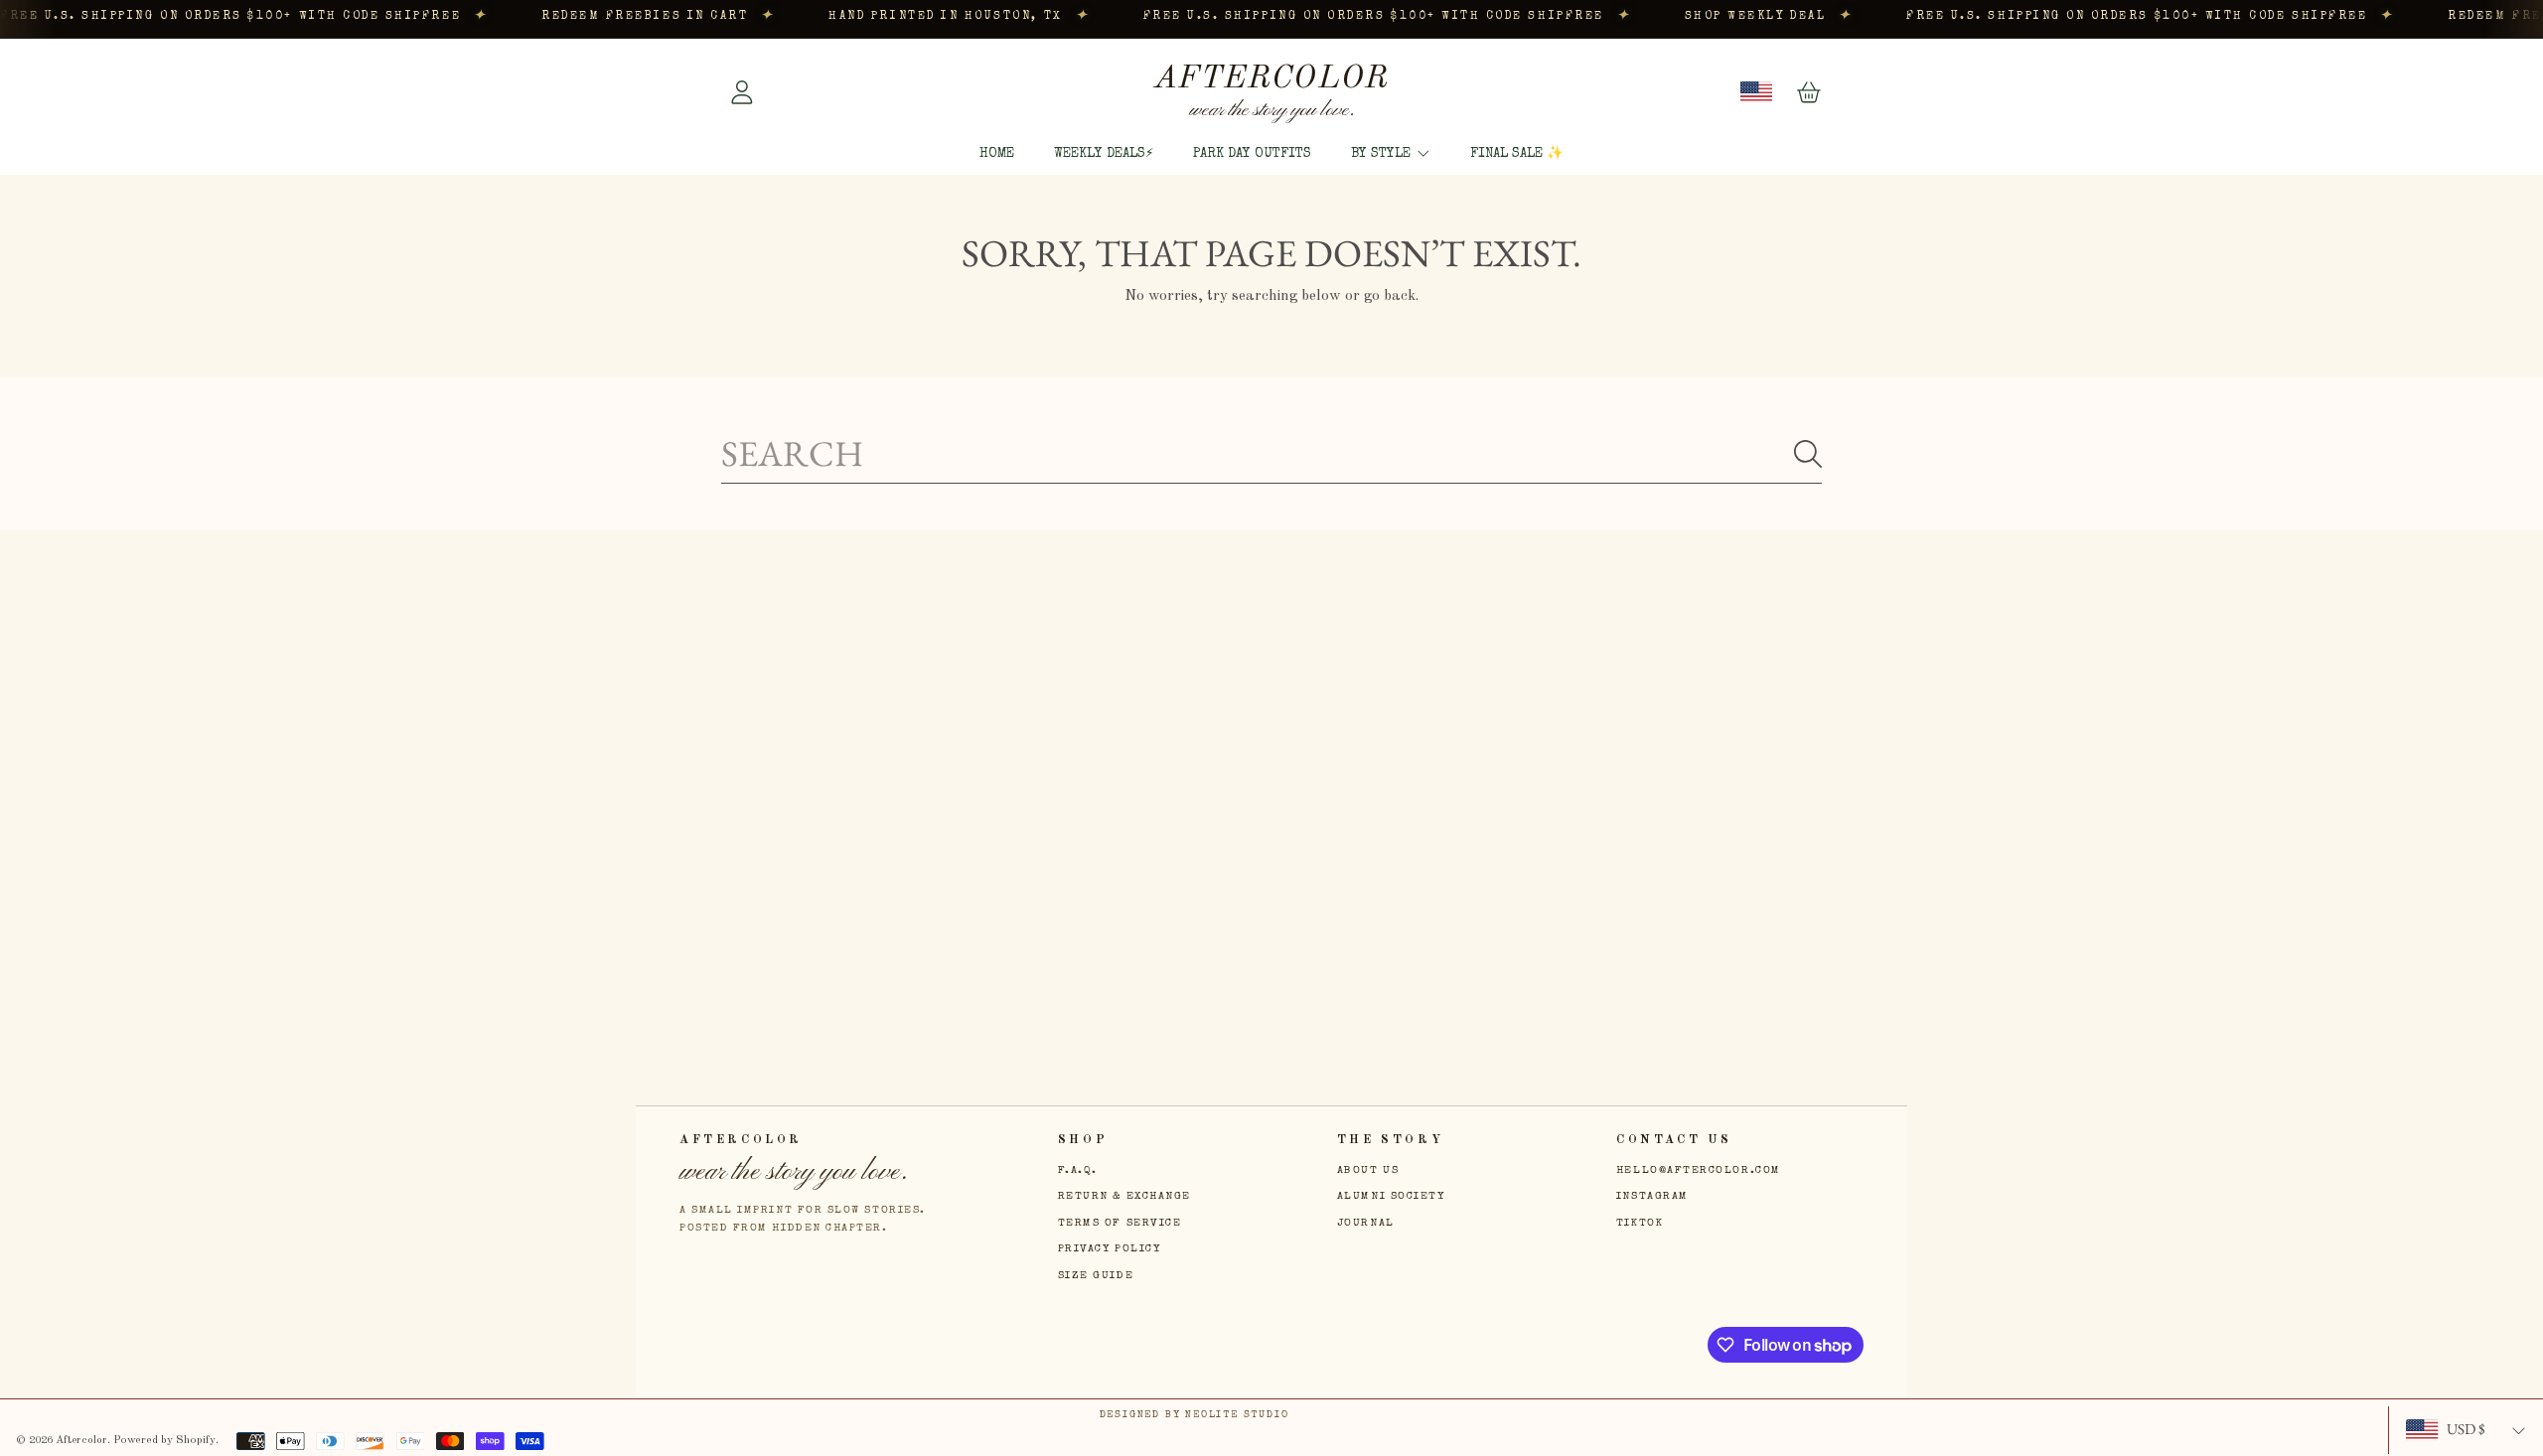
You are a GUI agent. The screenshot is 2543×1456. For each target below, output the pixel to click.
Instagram (1652, 1196)
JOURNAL (1366, 1223)
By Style (1383, 154)
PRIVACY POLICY (1110, 1249)
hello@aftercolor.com (1699, 1170)
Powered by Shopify (164, 1440)
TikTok (1640, 1223)
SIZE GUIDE (1096, 1276)
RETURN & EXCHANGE (1124, 1196)
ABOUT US (1368, 1170)
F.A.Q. (1078, 1170)
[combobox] (1272, 453)
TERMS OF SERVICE (1120, 1223)
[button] (1809, 92)
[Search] (1808, 454)
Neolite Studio (1237, 1415)
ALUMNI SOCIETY (1391, 1196)
